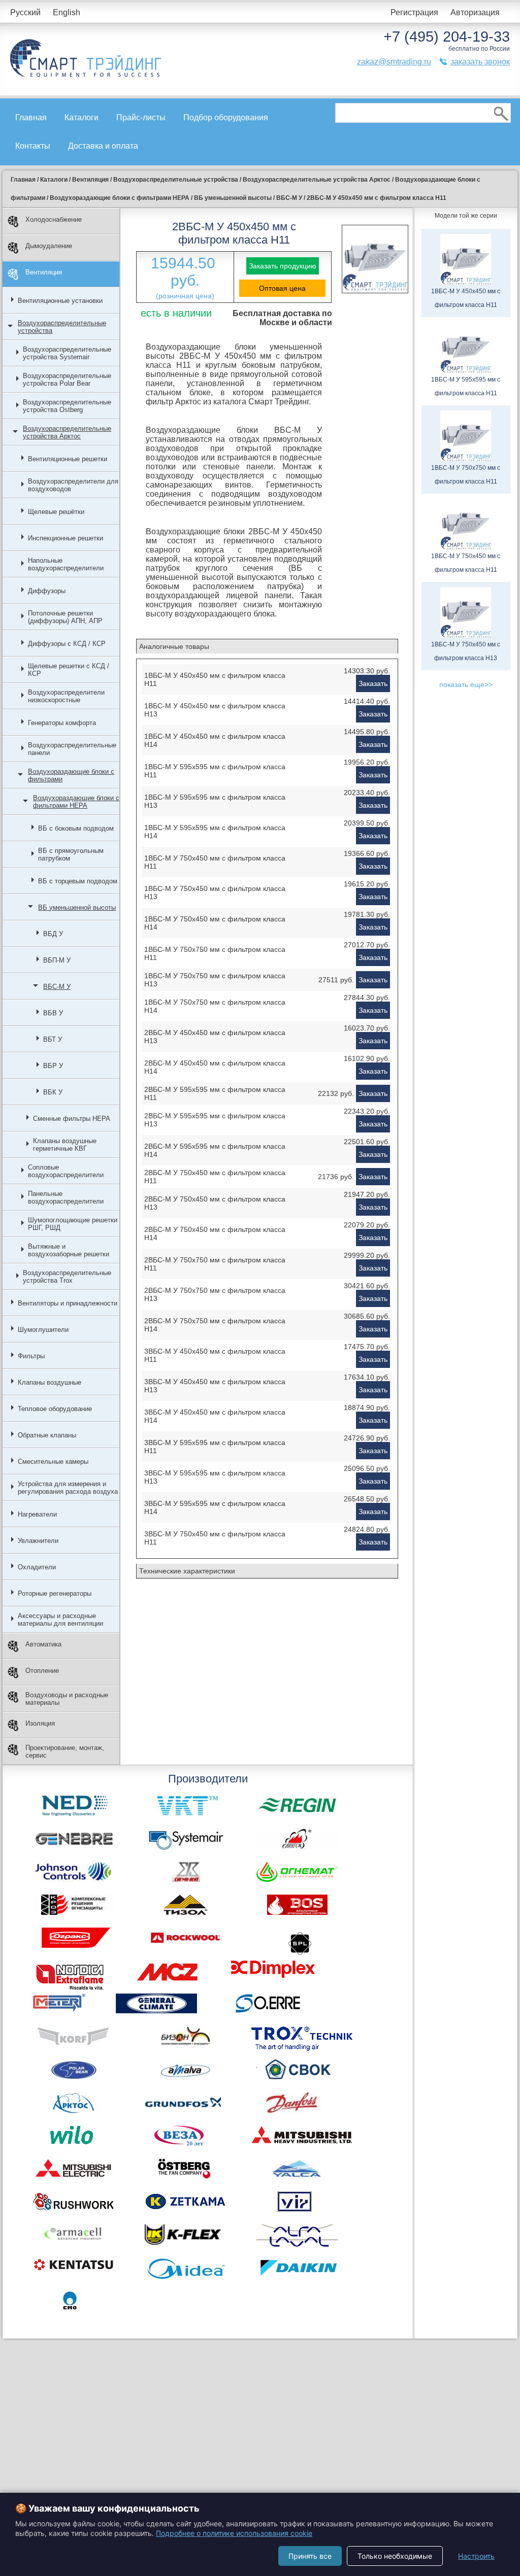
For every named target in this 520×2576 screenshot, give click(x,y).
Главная (31, 117)
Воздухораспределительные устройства (62, 327)
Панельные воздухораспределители (66, 1197)
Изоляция (40, 1723)
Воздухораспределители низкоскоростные (66, 696)
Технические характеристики (187, 1571)
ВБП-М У (57, 960)
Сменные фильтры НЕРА (72, 1119)
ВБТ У (53, 1039)
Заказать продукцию (283, 266)
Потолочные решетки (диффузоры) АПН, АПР (65, 617)
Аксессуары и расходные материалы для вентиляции (60, 1620)
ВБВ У (53, 1013)
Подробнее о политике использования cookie (234, 2533)
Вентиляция (44, 272)
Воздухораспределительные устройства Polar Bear (67, 380)
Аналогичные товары (174, 646)
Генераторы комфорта (62, 723)
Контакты (33, 146)
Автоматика (43, 1644)
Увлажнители (38, 1541)
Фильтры (31, 1356)
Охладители (37, 1567)
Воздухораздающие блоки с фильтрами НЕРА (76, 802)
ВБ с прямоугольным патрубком (71, 854)
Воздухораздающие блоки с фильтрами (71, 775)
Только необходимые (395, 2556)
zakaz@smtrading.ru (394, 62)
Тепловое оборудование (55, 1409)
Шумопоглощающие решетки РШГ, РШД (73, 1224)
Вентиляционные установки (60, 301)
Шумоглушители (43, 1330)
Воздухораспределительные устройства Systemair (67, 353)
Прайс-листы (141, 117)
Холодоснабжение (54, 219)
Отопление (42, 1671)
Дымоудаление (49, 246)
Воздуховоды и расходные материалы (67, 1699)
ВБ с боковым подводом (76, 828)
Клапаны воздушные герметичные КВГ (65, 1145)
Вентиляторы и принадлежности (68, 1303)
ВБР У (53, 1066)
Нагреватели (37, 1514)
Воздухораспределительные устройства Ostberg (67, 406)
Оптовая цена (282, 288)
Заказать (373, 683)
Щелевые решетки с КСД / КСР (69, 670)
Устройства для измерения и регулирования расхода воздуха (68, 1488)
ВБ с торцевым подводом (78, 881)
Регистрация (414, 12)
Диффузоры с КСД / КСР (67, 644)
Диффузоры (47, 591)
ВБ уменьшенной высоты (77, 907)
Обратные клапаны (47, 1435)
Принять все (310, 2556)
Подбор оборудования (226, 117)
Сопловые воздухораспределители (66, 1171)
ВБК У (53, 1092)
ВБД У (53, 934)
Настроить (476, 2556)
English (67, 12)
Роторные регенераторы (55, 1593)
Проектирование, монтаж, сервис (65, 1751)
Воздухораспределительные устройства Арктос (67, 432)
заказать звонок (480, 62)
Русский (25, 12)
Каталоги (82, 117)
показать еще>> (466, 684)
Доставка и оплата (103, 146)
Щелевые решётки (56, 512)
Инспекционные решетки (66, 538)
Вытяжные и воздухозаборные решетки (69, 1250)
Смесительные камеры (53, 1462)
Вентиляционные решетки (68, 459)
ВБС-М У (57, 987)
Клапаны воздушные (50, 1382)
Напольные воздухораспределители (66, 564)
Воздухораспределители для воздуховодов (73, 485)
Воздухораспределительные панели (72, 749)
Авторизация (475, 12)
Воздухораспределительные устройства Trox (67, 1277)
